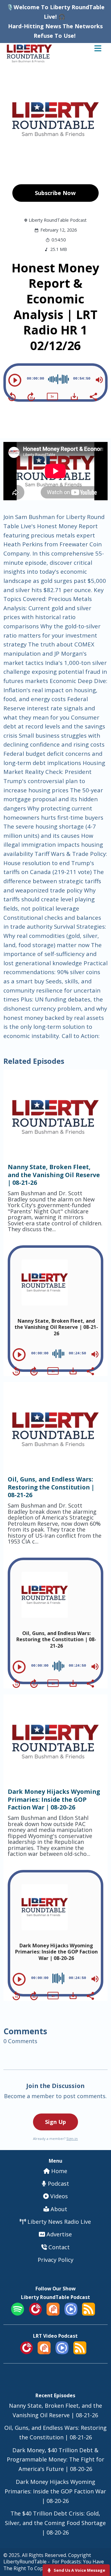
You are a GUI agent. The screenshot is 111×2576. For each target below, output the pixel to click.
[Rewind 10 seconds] (12, 397)
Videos (58, 2196)
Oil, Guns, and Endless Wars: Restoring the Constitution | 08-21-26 (51, 1487)
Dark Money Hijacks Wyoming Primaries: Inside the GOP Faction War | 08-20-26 (54, 1799)
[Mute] (99, 380)
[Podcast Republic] (71, 2313)
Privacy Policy (55, 2260)
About (58, 2209)
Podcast (58, 2184)
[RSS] (88, 2313)
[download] (74, 396)
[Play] (15, 380)
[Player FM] (35, 2313)
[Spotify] (18, 2313)
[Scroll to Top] (99, 2552)
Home (58, 2171)
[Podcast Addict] (53, 2313)
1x (52, 396)
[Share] (93, 396)
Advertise (58, 2234)
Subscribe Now (55, 193)
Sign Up (55, 2122)
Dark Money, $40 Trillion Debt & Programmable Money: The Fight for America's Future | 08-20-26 (55, 2460)
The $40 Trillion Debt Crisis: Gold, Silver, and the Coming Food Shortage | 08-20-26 (55, 2523)
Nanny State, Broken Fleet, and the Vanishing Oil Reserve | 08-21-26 (54, 1175)
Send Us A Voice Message (79, 2570)
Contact (58, 2247)
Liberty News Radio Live (58, 2222)
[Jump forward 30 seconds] (31, 397)
